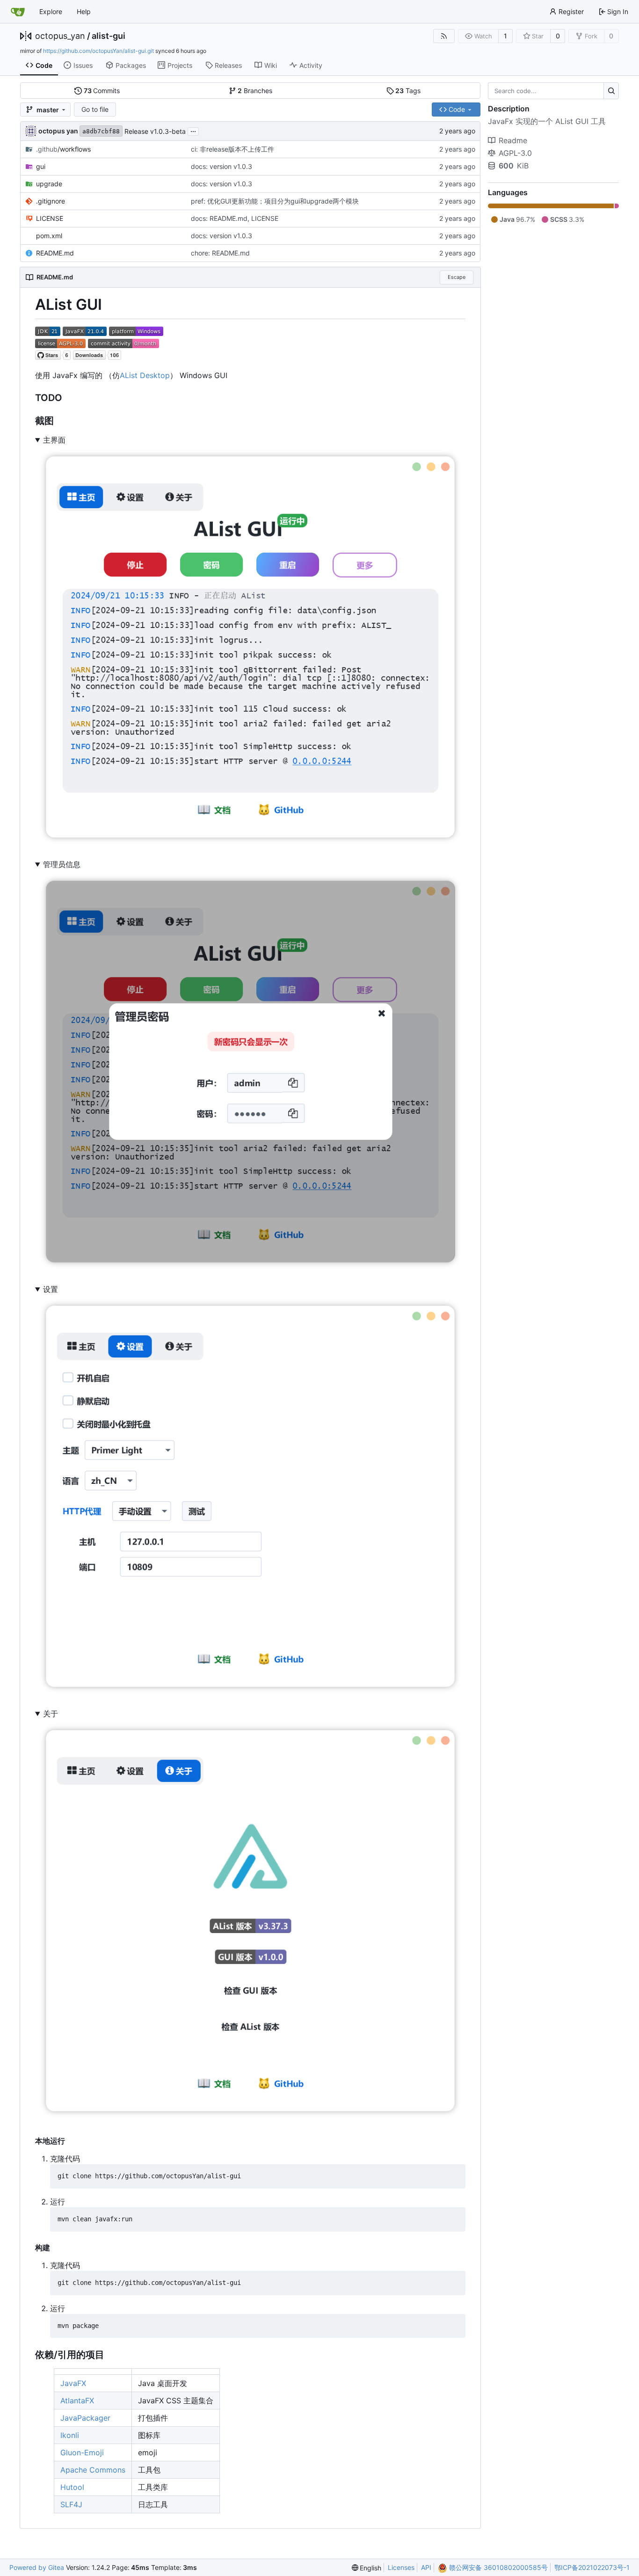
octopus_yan (60, 36)
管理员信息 (62, 864)
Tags (408, 91)
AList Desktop (145, 375)
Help (84, 11)
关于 (51, 1714)
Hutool (72, 2487)
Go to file (95, 109)
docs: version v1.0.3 (221, 166)
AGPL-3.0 (515, 153)
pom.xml (49, 236)
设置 (51, 1289)
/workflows (63, 149)
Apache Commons (93, 2470)
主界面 (54, 440)
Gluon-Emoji (82, 2452)
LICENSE (50, 218)
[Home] (18, 12)
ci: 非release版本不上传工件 (232, 149)
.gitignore (51, 201)
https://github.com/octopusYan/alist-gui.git (98, 51)
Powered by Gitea (37, 2567)
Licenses (401, 2567)
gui (41, 166)
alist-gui (109, 36)
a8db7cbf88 (101, 131)
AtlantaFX (77, 2401)
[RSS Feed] (444, 36)
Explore (51, 11)
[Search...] (611, 91)
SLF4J (71, 2504)
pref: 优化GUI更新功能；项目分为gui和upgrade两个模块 (275, 201)
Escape (457, 277)
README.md (55, 253)
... (193, 130)
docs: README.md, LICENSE (235, 218)
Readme (513, 140)
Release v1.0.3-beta (155, 131)
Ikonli (70, 2435)
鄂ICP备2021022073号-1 (592, 2567)
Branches (255, 91)
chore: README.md (220, 253)
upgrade (49, 184)
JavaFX (73, 2383)
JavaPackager (85, 2418)
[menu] (367, 2568)
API (426, 2567)
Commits (102, 91)
